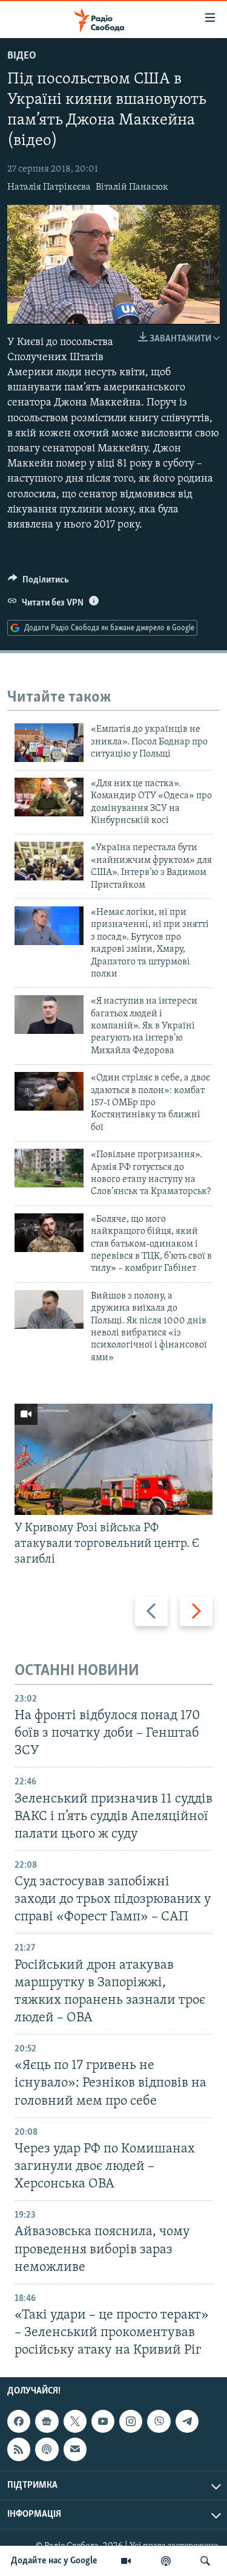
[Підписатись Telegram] (187, 2421)
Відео (22, 56)
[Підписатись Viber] (159, 2421)
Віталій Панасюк (132, 187)
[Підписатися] (75, 2450)
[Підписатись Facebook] (19, 2421)
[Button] (38, 583)
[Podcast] (47, 2450)
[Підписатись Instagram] (131, 2421)
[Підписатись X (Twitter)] (75, 2421)
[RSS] (19, 2450)
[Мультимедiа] (126, 2561)
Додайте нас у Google (54, 2561)
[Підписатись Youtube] (103, 2421)
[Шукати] (205, 2561)
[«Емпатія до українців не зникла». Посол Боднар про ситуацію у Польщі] (49, 743)
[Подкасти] (166, 2561)
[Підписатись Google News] (47, 2421)
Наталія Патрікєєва (49, 187)
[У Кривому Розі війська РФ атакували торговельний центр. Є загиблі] (113, 1459)
